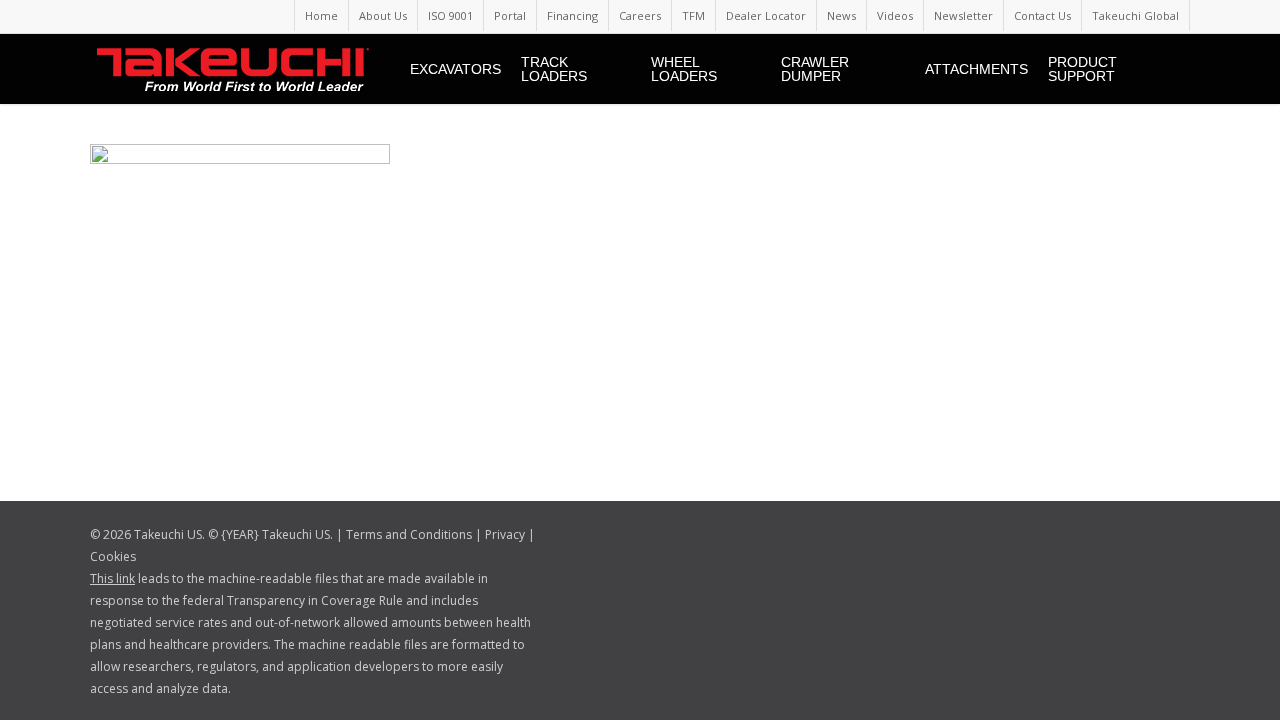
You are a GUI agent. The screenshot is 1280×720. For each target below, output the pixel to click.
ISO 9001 (450, 15)
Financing (572, 15)
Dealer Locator (766, 15)
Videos (895, 15)
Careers (640, 15)
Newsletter (963, 15)
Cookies (113, 556)
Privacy (505, 534)
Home (321, 15)
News (841, 15)
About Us (383, 15)
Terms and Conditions (409, 534)
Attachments (976, 69)
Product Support (1082, 69)
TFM (693, 15)
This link (112, 578)
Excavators (455, 69)
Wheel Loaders (684, 69)
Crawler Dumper (815, 69)
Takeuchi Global (1135, 15)
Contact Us (1042, 15)
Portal (510, 15)
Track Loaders (554, 69)
